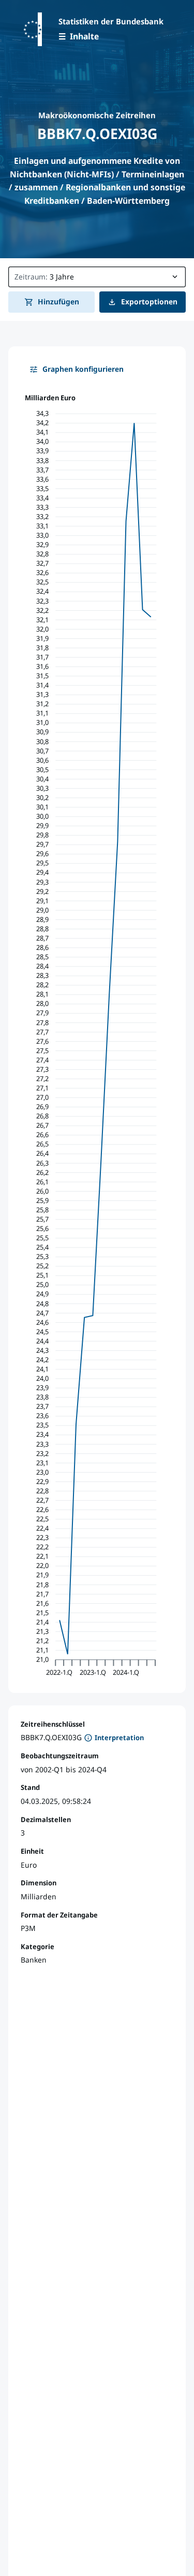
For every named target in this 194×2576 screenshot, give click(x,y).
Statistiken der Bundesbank (111, 21)
